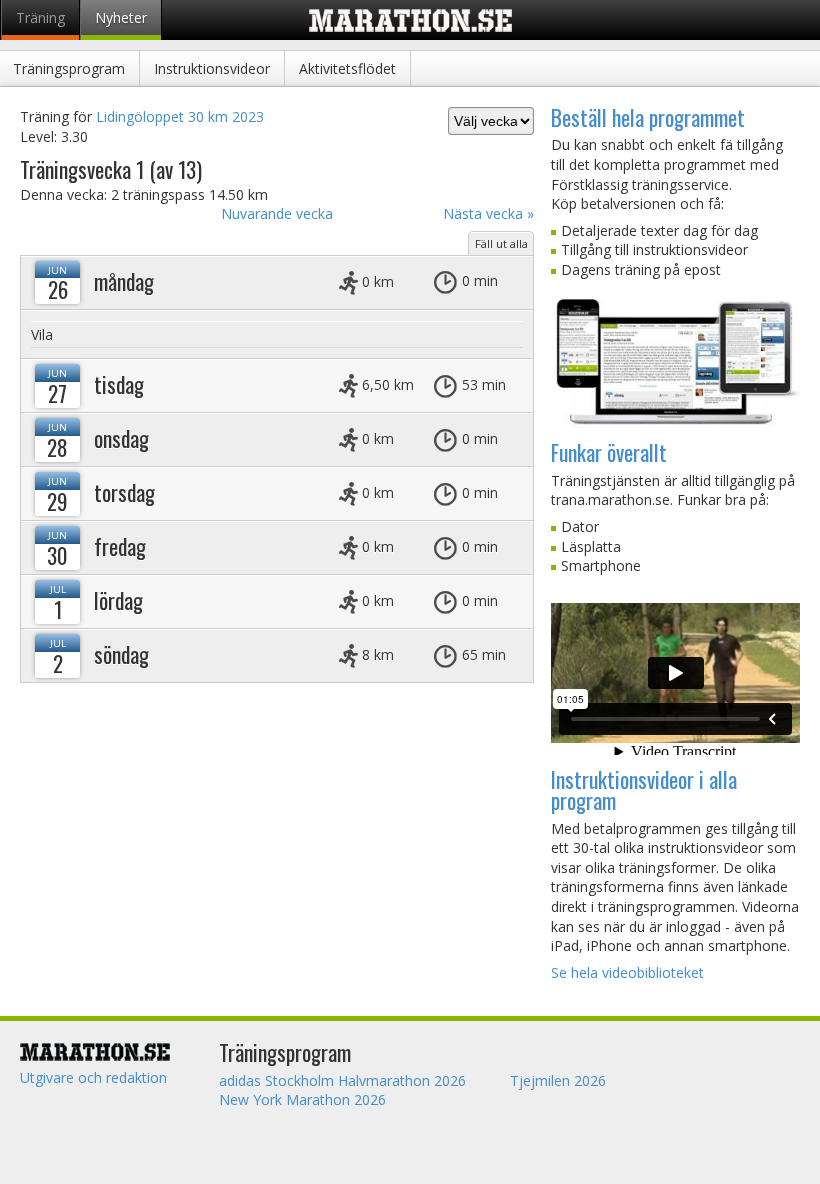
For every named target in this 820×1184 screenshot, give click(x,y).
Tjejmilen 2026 (558, 1080)
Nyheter (121, 17)
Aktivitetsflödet (347, 68)
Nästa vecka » (488, 213)
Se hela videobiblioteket (627, 972)
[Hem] (111, 1051)
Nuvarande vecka (277, 213)
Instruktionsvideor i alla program (644, 789)
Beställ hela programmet (648, 117)
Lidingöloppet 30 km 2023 (180, 116)
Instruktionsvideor (212, 68)
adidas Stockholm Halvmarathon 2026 (342, 1080)
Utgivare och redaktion (93, 1077)
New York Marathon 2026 (302, 1099)
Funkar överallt (609, 452)
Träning (40, 17)
